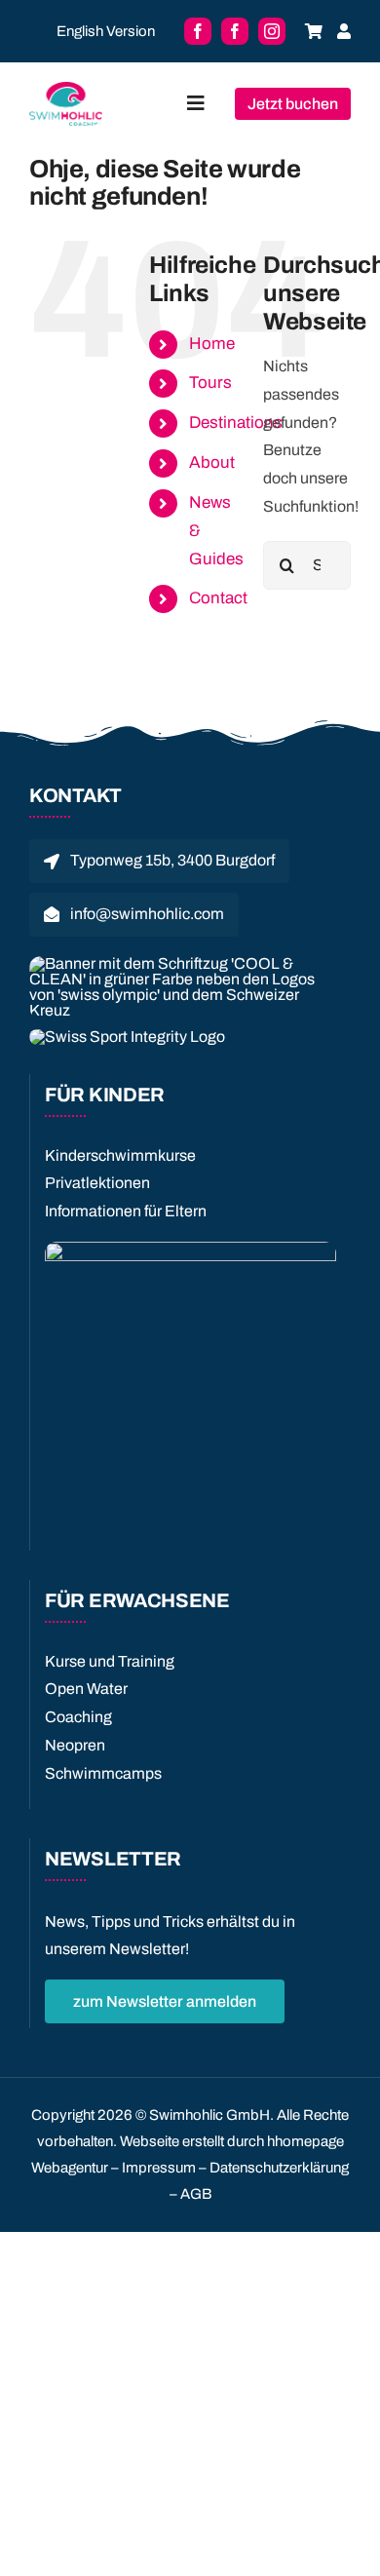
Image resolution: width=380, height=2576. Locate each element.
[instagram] (272, 31)
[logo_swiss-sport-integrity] (127, 1037)
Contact (218, 598)
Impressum (159, 2168)
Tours (210, 383)
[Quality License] (190, 1249)
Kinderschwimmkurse (120, 1155)
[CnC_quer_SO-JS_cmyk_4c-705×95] (183, 963)
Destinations (236, 423)
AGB (196, 2194)
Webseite (150, 2141)
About (212, 462)
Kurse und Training (110, 1661)
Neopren (75, 1745)
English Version (106, 31)
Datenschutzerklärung (279, 2168)
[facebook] (198, 31)
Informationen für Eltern (126, 1211)
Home (212, 344)
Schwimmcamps (103, 1773)
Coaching (78, 1717)
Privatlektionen (97, 1183)
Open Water (86, 1689)
